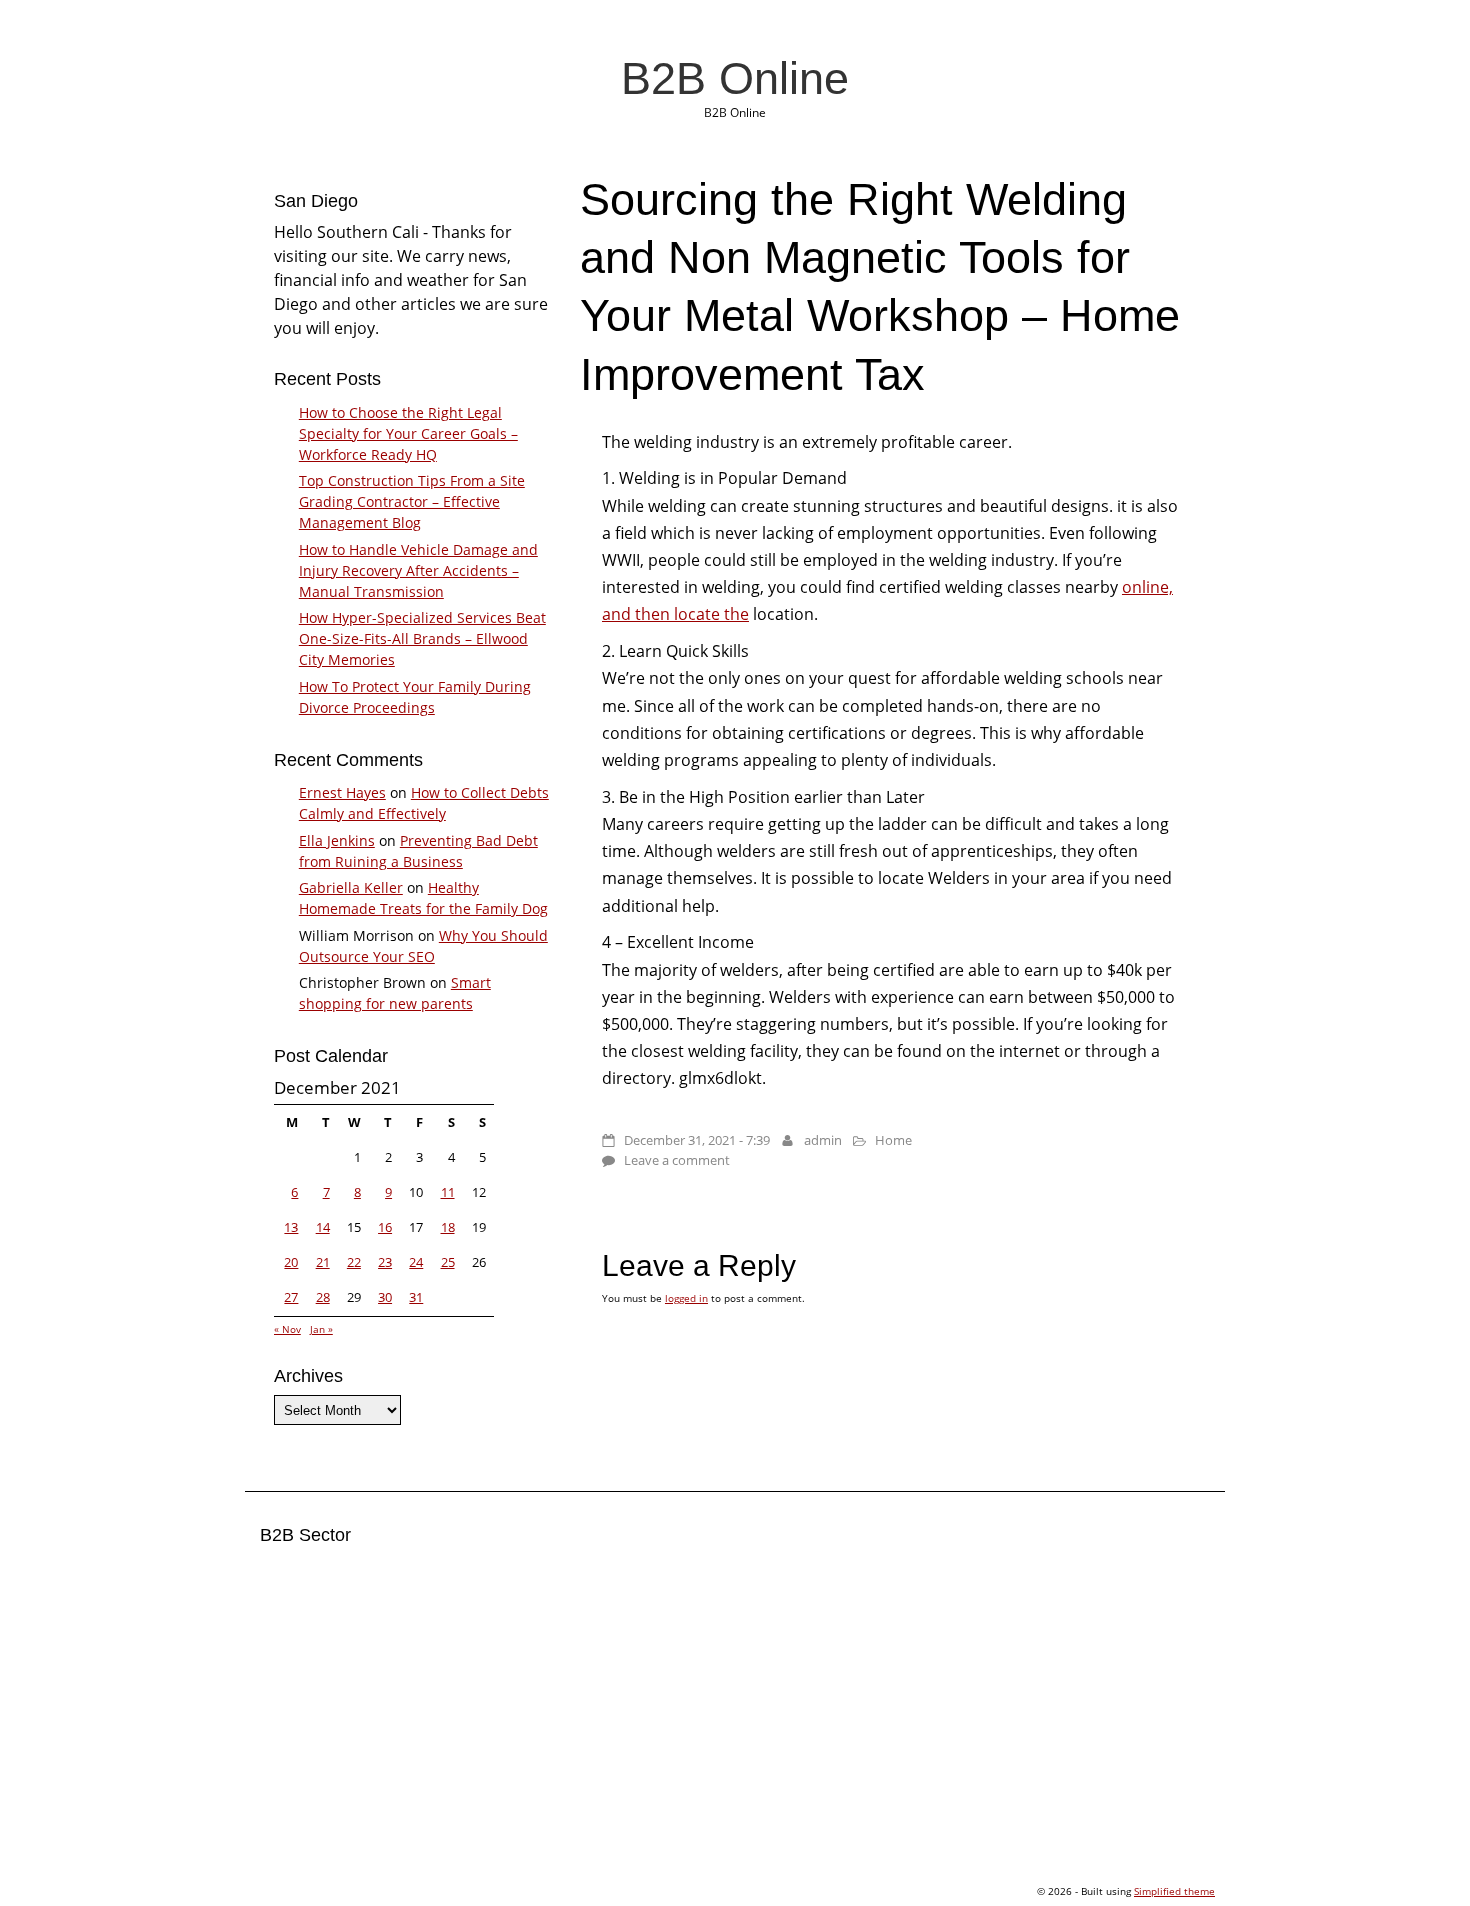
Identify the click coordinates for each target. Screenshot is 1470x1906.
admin (823, 1140)
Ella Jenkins (337, 840)
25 (448, 1262)
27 (291, 1297)
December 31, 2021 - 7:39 (697, 1140)
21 (323, 1262)
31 (416, 1297)
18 (448, 1227)
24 (416, 1262)
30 (385, 1297)
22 (354, 1262)
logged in (686, 1298)
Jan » (321, 1329)
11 (448, 1192)
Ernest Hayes (342, 792)
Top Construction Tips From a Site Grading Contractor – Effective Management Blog (412, 501)
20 (291, 1262)
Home (893, 1140)
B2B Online (735, 78)
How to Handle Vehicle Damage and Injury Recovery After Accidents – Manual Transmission (418, 570)
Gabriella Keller (351, 887)
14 (323, 1227)
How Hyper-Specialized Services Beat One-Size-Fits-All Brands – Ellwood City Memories (422, 638)
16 (385, 1227)
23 (385, 1262)
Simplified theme (1174, 1891)
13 (291, 1227)
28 (323, 1297)
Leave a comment (677, 1160)
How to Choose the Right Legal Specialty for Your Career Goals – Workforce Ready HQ (408, 433)
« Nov (287, 1329)
